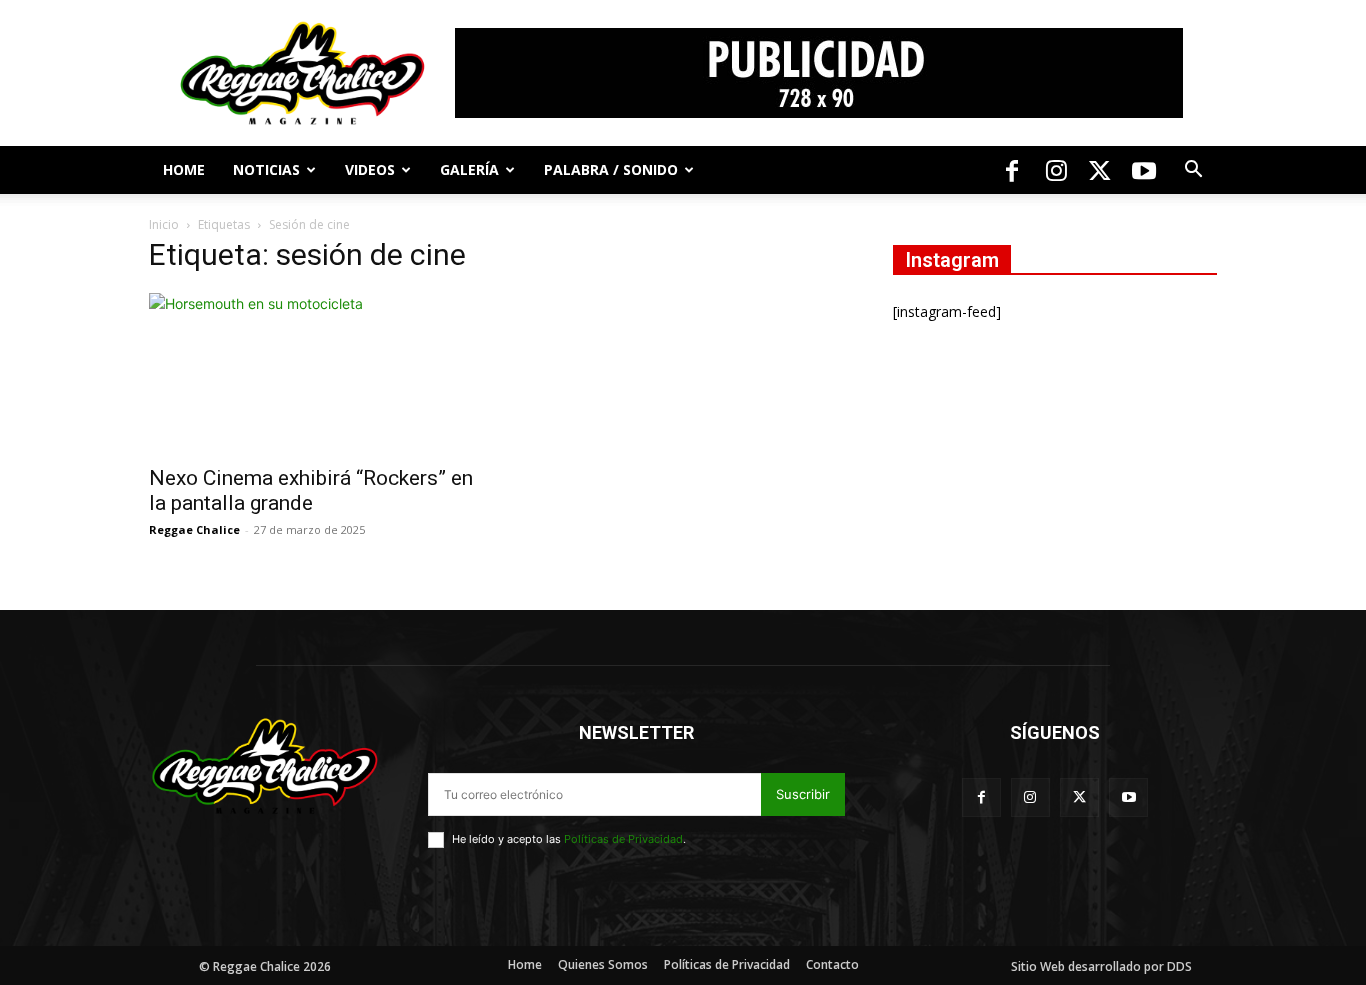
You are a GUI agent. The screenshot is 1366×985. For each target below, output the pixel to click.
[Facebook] (1012, 170)
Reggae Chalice (194, 529)
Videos (370, 169)
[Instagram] (1056, 170)
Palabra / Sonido (611, 169)
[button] (1193, 171)
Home (184, 169)
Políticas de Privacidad (623, 839)
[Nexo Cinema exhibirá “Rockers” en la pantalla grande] (311, 373)
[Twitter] (1100, 170)
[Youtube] (1144, 170)
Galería (469, 169)
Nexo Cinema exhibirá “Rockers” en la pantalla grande (311, 490)
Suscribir (803, 794)
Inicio (164, 224)
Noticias (266, 169)
